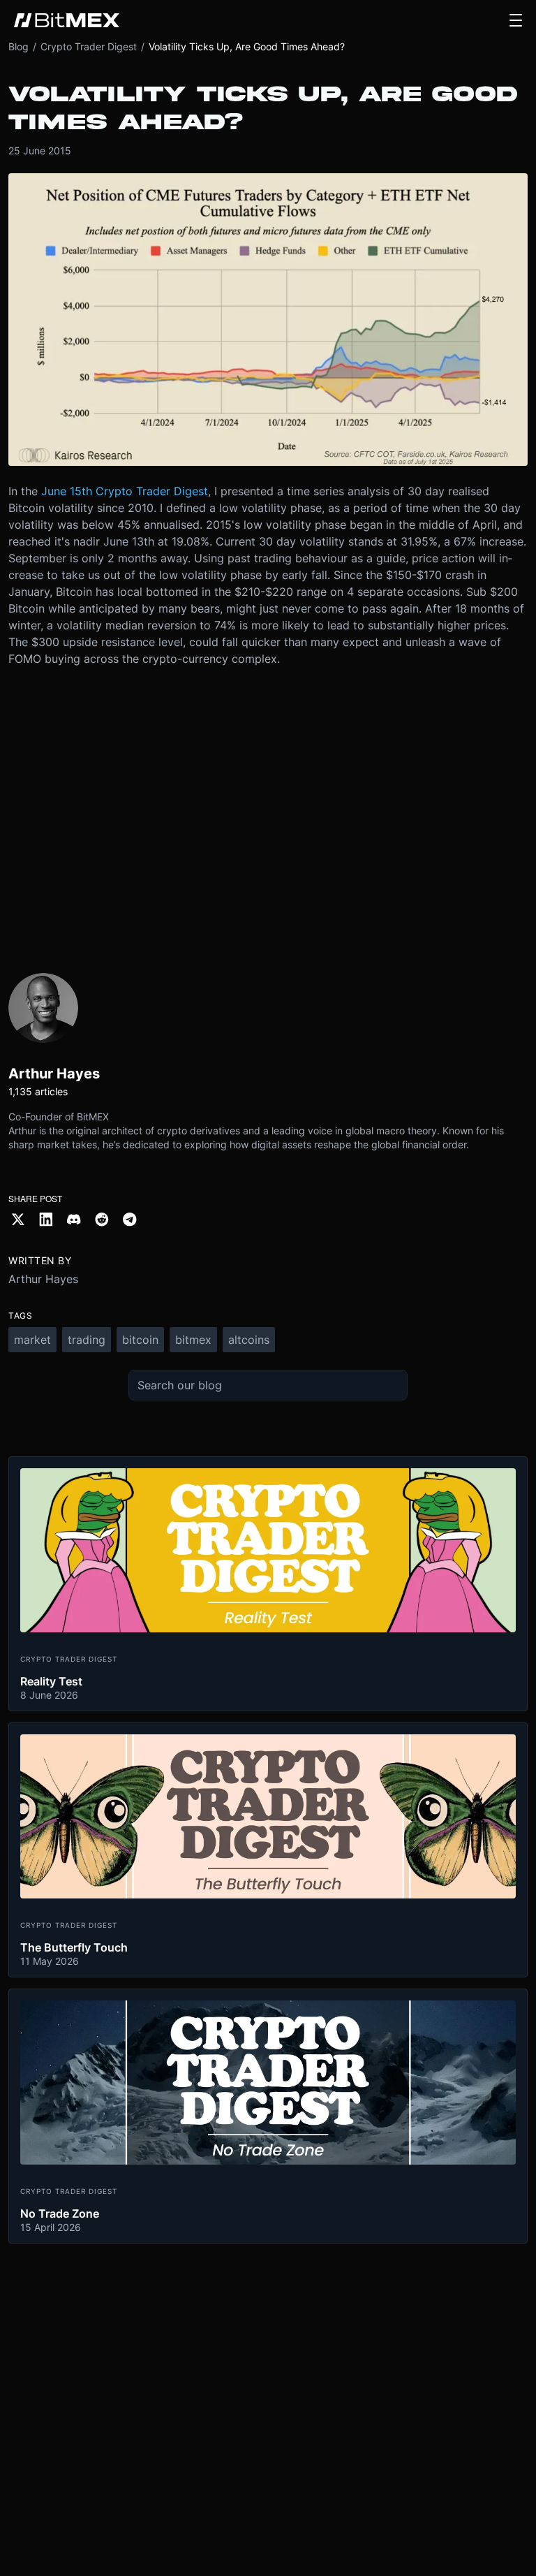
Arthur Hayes (43, 1279)
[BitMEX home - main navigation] (67, 20)
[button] (516, 20)
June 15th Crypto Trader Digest (125, 491)
